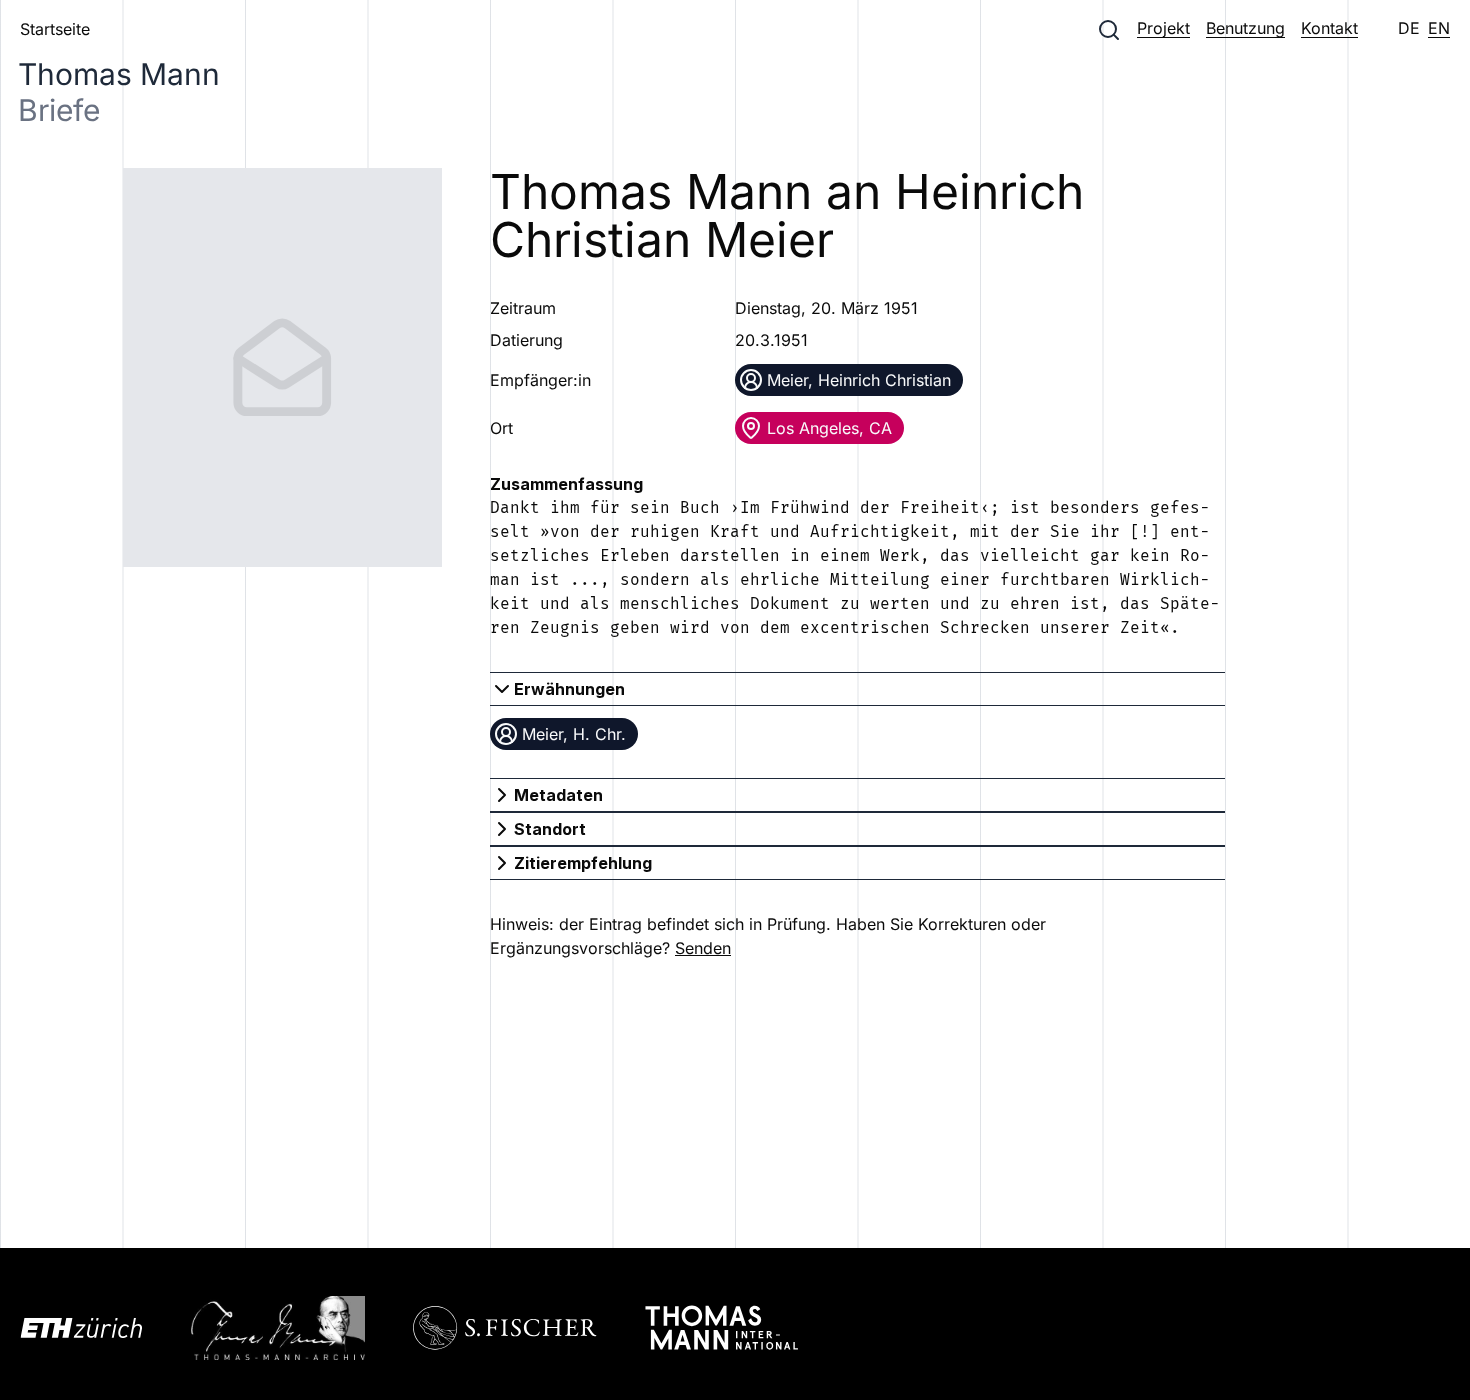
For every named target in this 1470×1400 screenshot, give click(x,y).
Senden (703, 948)
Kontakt (1329, 28)
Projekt (1163, 28)
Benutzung (1245, 28)
